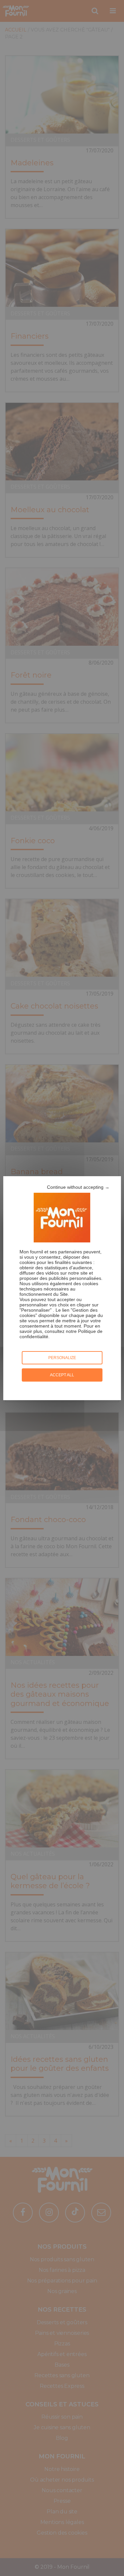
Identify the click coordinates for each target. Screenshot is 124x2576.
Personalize (62, 1358)
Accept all (62, 1375)
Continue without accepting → (78, 1187)
